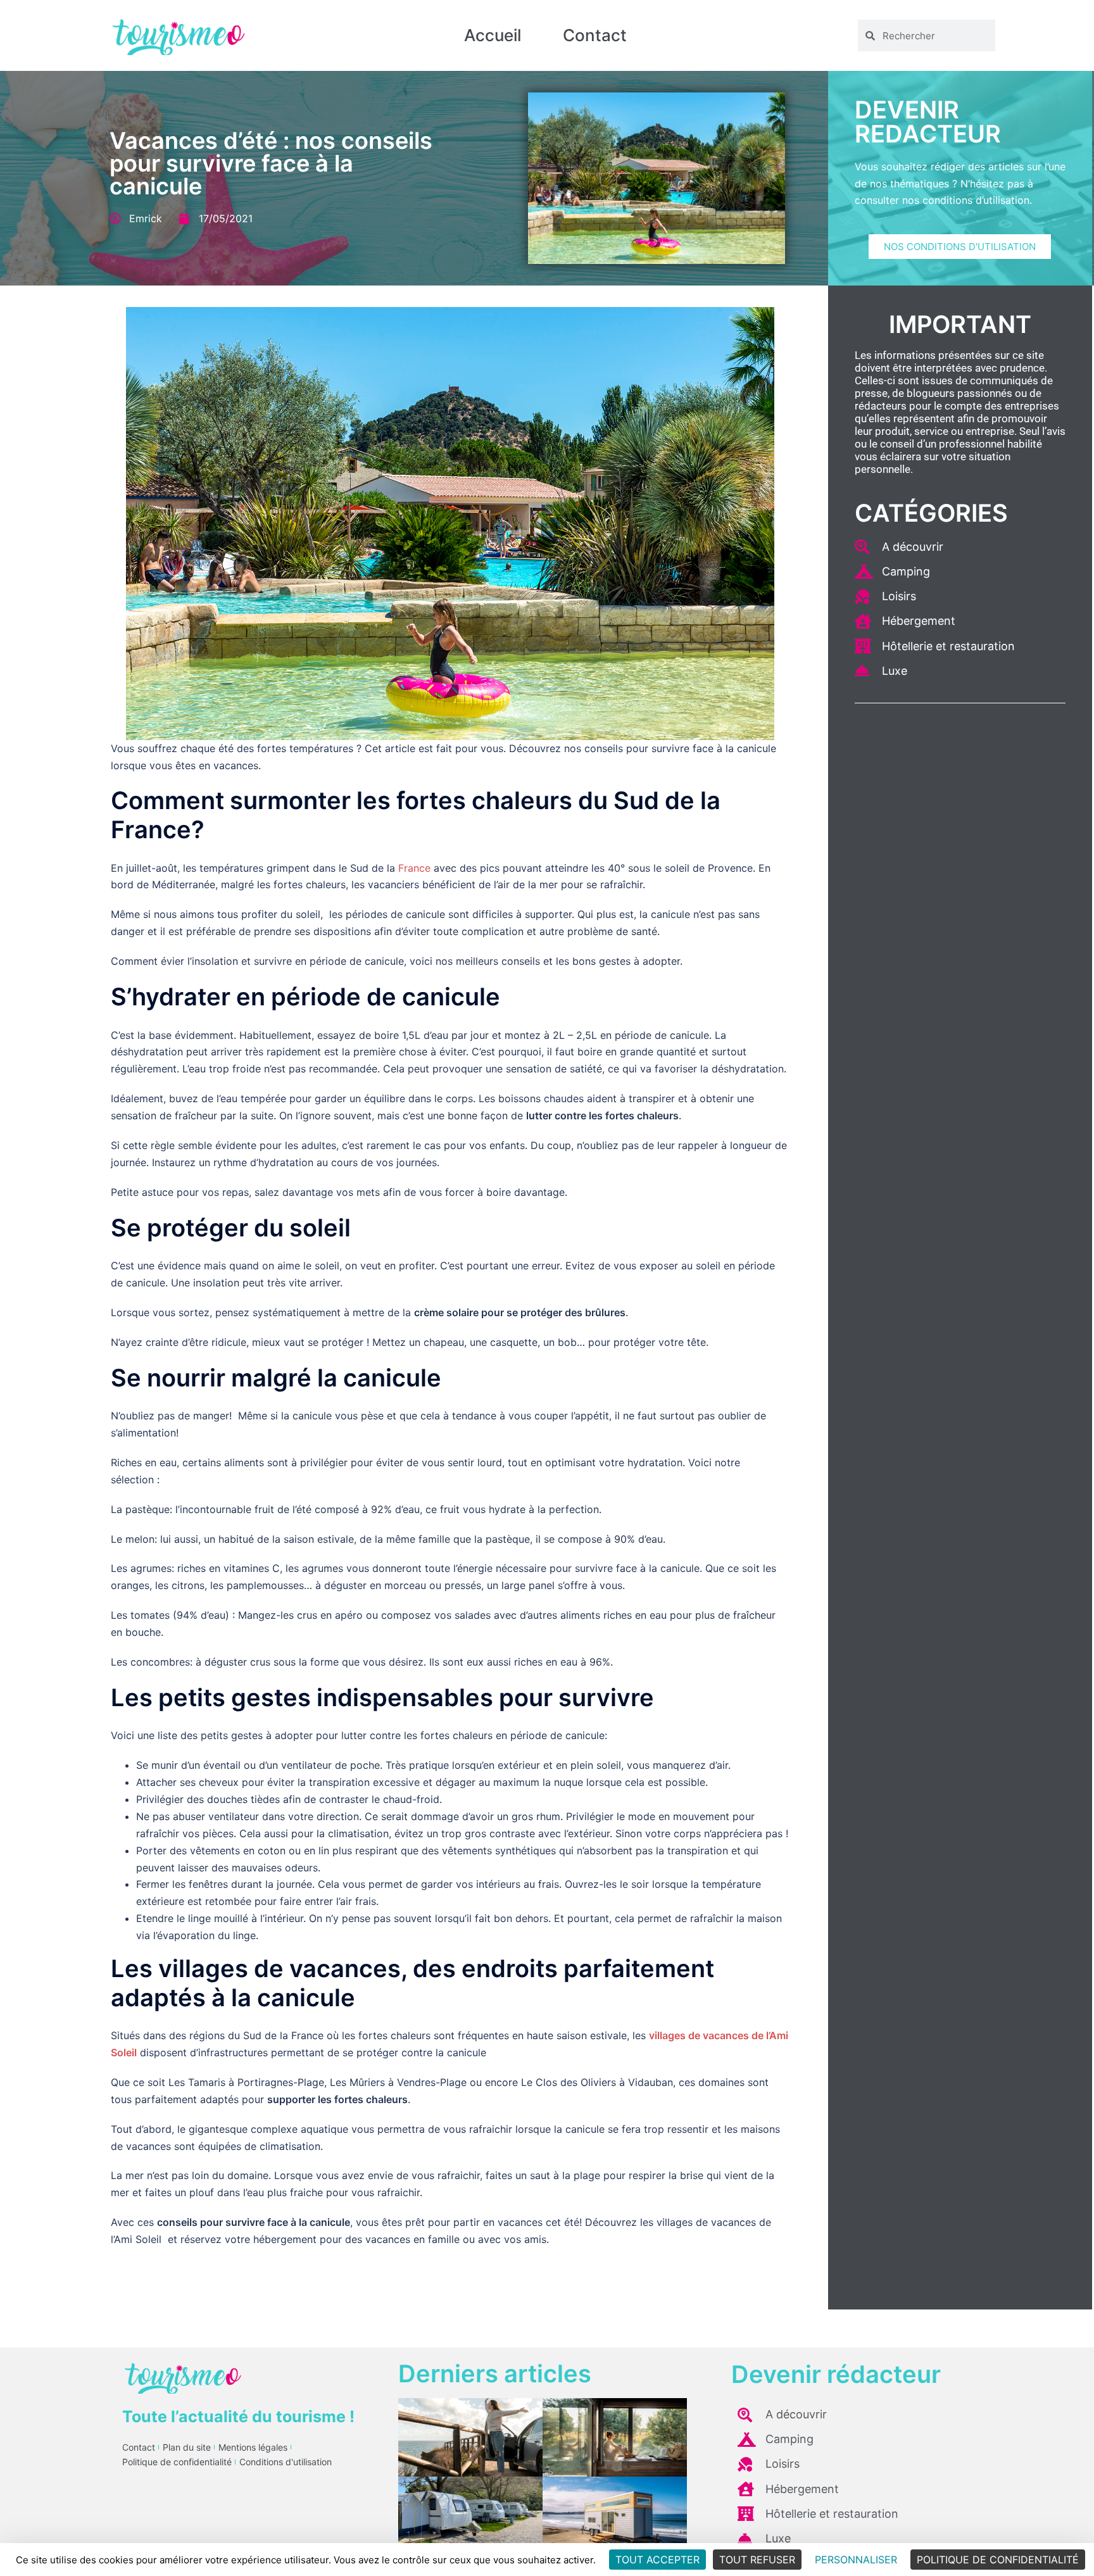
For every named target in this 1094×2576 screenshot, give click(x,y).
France (414, 868)
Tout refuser (757, 2560)
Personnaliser (856, 2560)
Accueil (493, 35)
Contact (595, 35)
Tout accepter (657, 2560)
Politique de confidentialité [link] (998, 2560)
